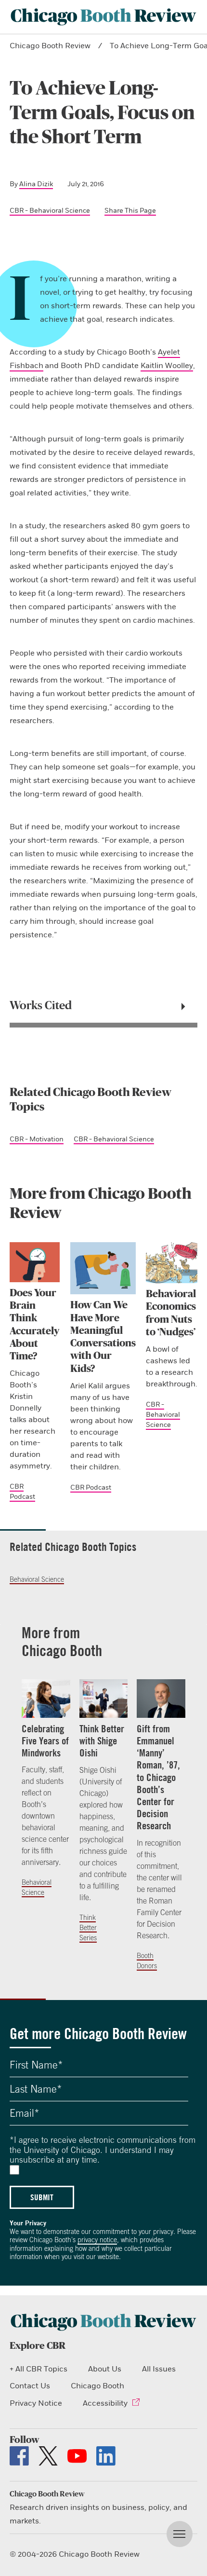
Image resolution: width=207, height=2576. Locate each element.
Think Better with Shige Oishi (102, 1741)
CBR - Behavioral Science (50, 211)
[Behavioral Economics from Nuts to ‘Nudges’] (172, 1263)
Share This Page (130, 211)
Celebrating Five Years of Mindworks (45, 1741)
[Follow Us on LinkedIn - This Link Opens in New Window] (106, 2456)
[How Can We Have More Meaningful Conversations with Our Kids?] (103, 1268)
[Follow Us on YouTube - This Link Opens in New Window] (77, 2456)
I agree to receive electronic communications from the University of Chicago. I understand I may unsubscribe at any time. (103, 2150)
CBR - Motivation (37, 1139)
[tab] (103, 1006)
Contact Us (30, 2386)
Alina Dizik (36, 184)
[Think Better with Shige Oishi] (104, 1699)
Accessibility (105, 2403)
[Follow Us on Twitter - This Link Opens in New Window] (48, 2456)
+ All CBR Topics (39, 2369)
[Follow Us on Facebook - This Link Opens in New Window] (19, 2456)
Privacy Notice (36, 2403)
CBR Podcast (91, 1487)
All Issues (159, 2369)
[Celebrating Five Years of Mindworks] (46, 1699)
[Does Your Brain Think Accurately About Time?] (35, 1262)
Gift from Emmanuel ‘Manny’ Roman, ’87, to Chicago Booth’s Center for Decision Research (158, 1777)
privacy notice (97, 2240)
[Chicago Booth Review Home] (103, 17)
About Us (105, 2369)
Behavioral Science (37, 1579)
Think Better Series (88, 1928)
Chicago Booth (97, 2386)
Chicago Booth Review (50, 46)
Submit (42, 2197)
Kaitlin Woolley (167, 366)
